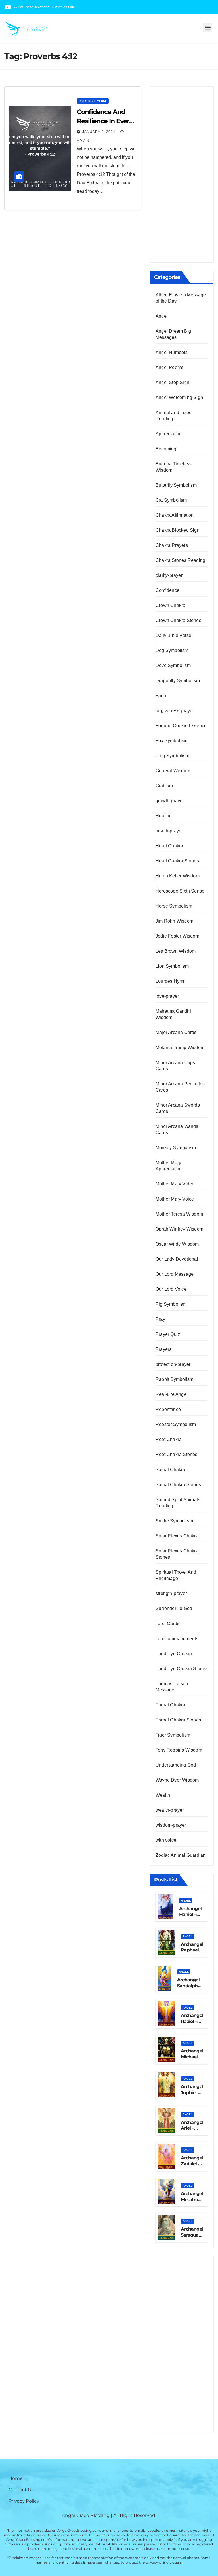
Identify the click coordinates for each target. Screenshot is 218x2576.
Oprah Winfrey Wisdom (179, 1229)
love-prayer (167, 996)
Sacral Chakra (170, 1470)
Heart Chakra (169, 846)
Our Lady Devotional (177, 1259)
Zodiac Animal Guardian (181, 1855)
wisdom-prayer (171, 1825)
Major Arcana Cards (176, 1032)
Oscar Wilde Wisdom (177, 1244)
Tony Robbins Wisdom (179, 1750)
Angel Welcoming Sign (179, 397)
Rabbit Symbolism (174, 1379)
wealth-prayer (170, 1810)
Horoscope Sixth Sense (180, 891)
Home (16, 2478)
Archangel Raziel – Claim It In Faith (192, 2024)
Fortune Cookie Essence (181, 726)
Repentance (168, 1409)
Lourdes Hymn (171, 981)
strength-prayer (171, 1593)
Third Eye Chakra (174, 1654)
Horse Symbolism (174, 906)
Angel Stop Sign (172, 382)
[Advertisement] (182, 174)
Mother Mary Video (175, 1184)
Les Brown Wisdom (176, 951)
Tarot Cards (167, 1624)
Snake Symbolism (174, 1521)
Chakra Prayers (172, 545)
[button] (208, 27)
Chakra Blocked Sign (178, 530)
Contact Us (21, 2490)
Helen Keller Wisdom (178, 876)
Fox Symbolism (172, 741)
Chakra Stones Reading (180, 560)
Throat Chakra (170, 1705)
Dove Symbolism (173, 665)
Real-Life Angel (172, 1394)
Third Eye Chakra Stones (182, 1669)
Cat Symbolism (171, 500)
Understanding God (176, 1765)
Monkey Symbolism (176, 1148)
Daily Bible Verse (93, 101)
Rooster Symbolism (176, 1424)
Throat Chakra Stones (178, 1720)
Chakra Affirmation (175, 515)
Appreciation (169, 434)
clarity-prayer (169, 575)
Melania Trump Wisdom (180, 1048)
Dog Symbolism (172, 650)
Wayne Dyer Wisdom (177, 1780)
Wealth (163, 1795)
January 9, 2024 (99, 132)
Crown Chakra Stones (178, 620)
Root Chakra (169, 1439)
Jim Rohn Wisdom (174, 921)
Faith (161, 696)
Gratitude (165, 786)
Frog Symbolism (172, 756)
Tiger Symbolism (173, 1735)
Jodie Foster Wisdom (177, 936)
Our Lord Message (175, 1274)
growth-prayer (170, 801)
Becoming (166, 449)
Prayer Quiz (168, 1334)
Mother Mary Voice (175, 1199)
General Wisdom (173, 771)
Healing (164, 816)
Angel (162, 316)
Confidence (167, 590)
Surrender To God (174, 1608)
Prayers (163, 1349)
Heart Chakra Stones (177, 861)
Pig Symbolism (171, 1304)
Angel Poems (169, 367)
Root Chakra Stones (177, 1454)
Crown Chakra (170, 605)
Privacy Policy (24, 2501)
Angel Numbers (172, 352)
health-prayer (169, 831)
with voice (166, 1840)
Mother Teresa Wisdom (179, 1214)
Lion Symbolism (172, 966)
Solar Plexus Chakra (177, 1536)
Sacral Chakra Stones (178, 1485)
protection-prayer (173, 1364)
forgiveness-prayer (175, 711)
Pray (160, 1319)
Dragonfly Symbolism (178, 681)
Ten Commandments (177, 1639)
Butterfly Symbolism (176, 485)
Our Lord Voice (171, 1289)
